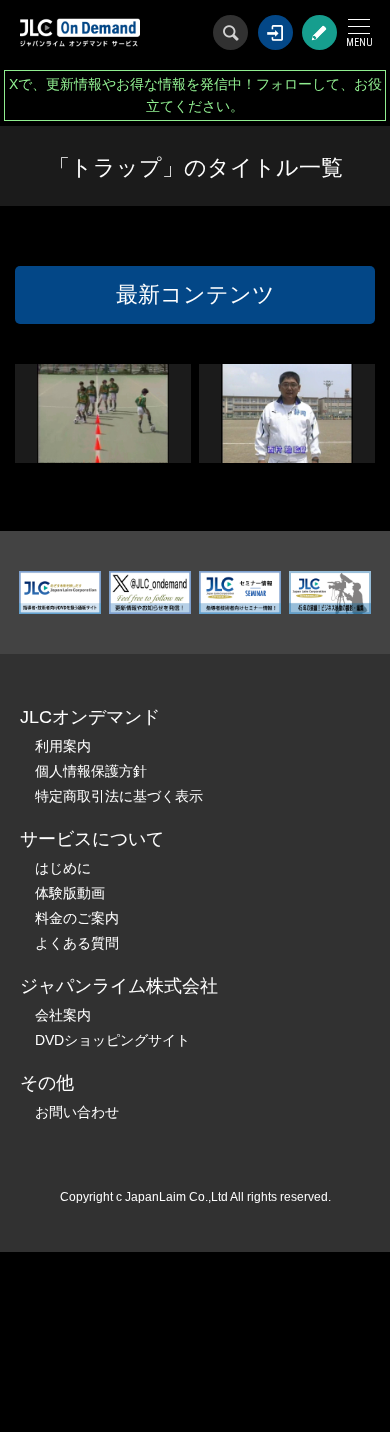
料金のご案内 (77, 918)
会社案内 (63, 1015)
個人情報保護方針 (91, 771)
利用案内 (63, 746)
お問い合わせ (77, 1112)
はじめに (63, 868)
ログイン (275, 32)
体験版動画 (70, 893)
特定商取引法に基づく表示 (119, 796)
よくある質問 (77, 943)
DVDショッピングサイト (112, 1040)
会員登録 (319, 32)
